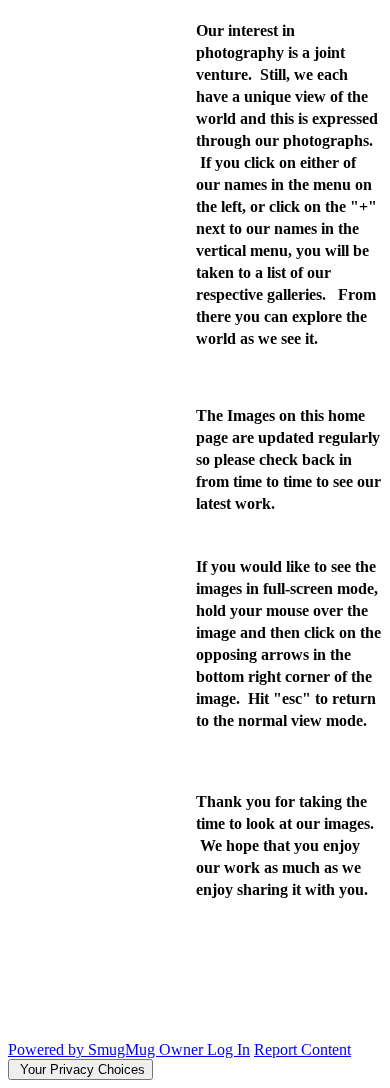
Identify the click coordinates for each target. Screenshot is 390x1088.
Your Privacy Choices (80, 1069)
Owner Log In (204, 1049)
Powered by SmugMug (83, 1049)
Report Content (302, 1049)
